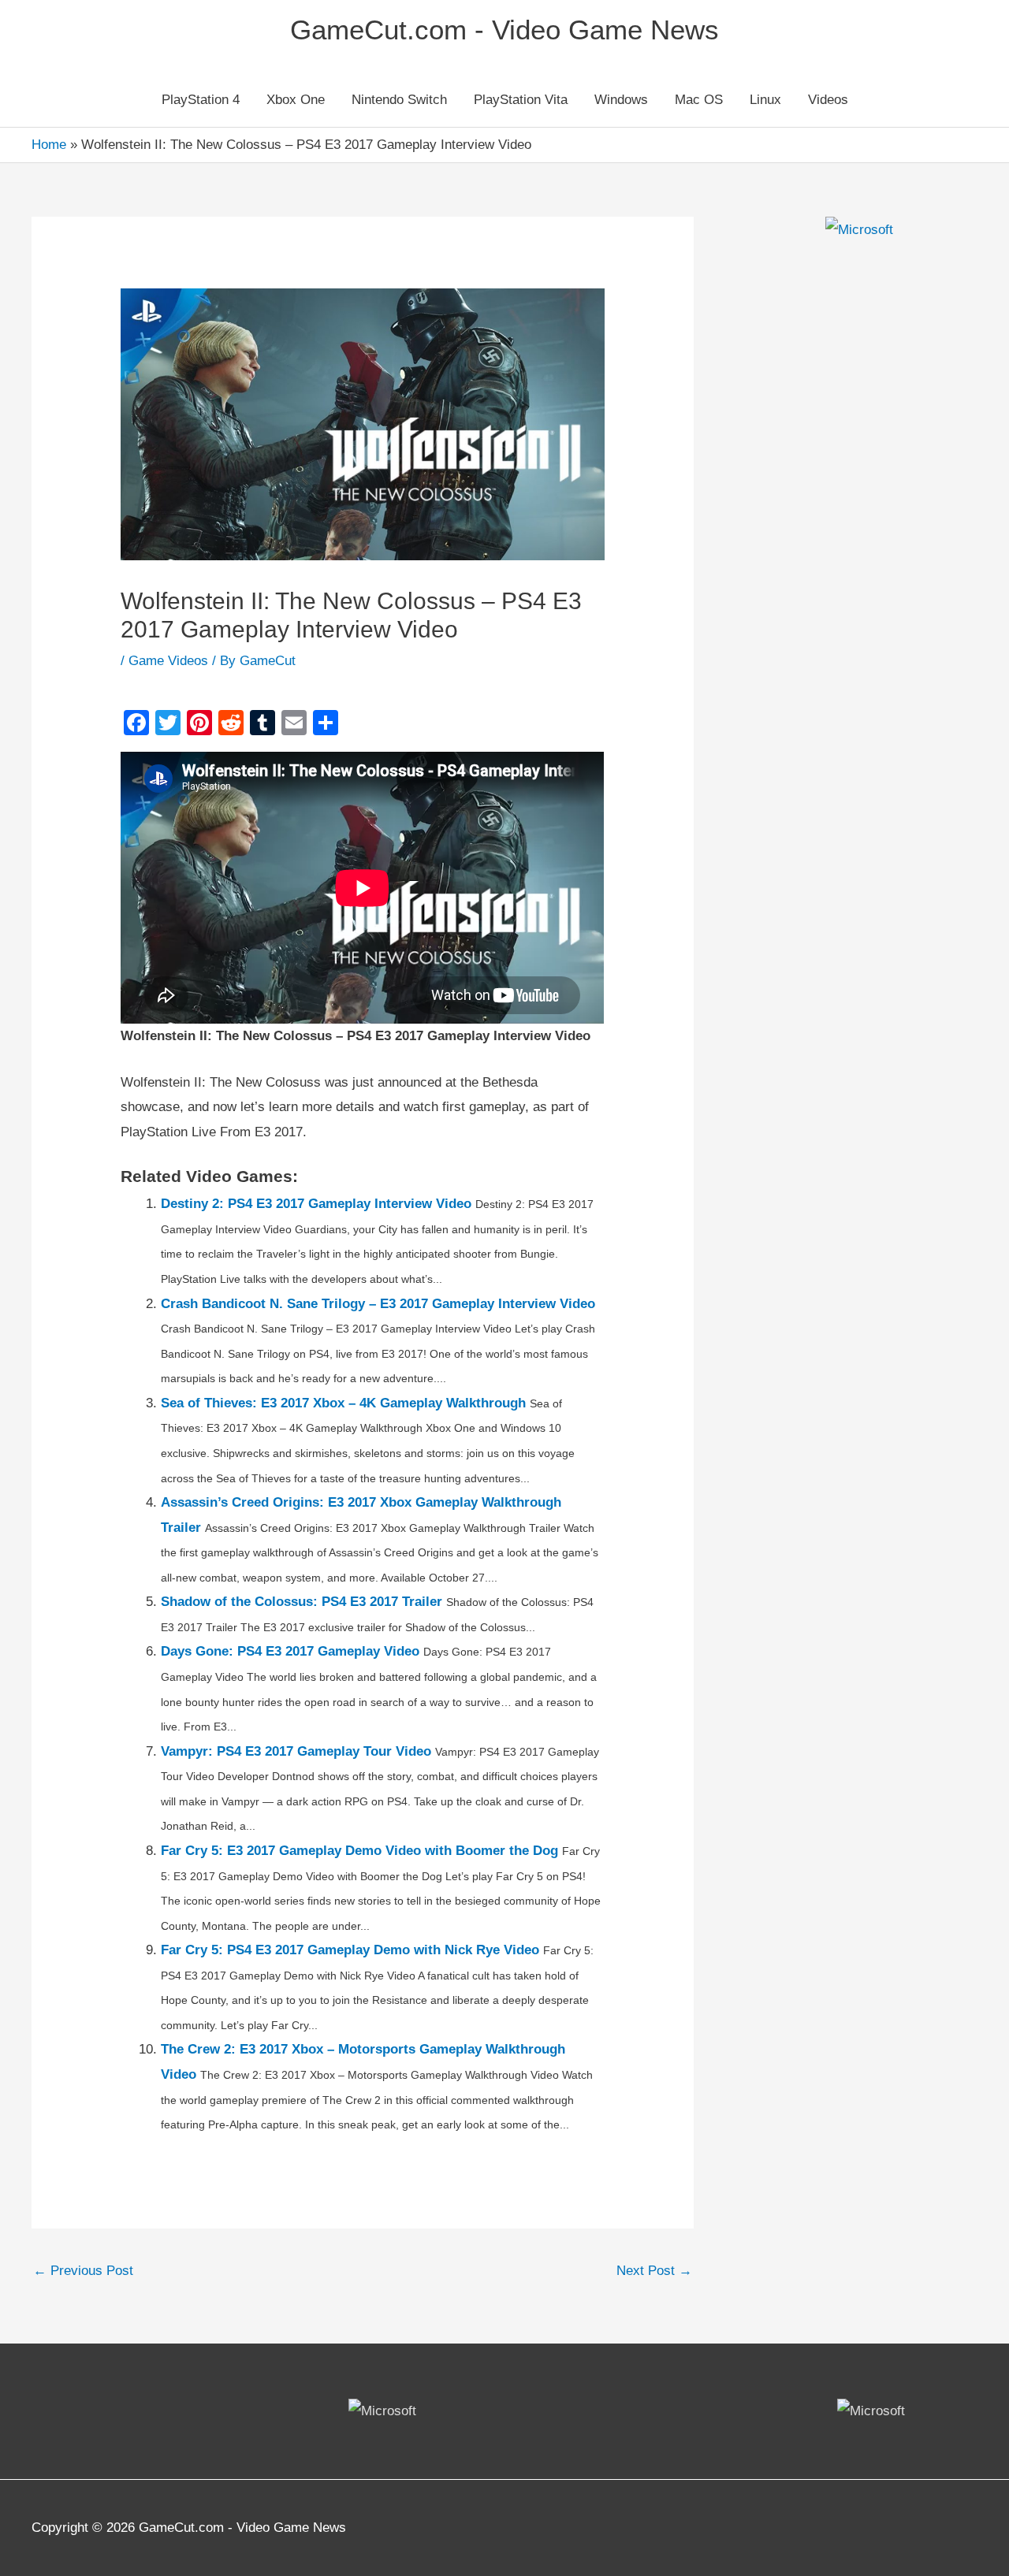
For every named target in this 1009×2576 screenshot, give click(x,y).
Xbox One (296, 100)
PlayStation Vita (521, 100)
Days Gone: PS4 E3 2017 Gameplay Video (290, 1651)
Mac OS (699, 100)
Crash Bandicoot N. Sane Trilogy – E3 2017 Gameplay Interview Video (378, 1304)
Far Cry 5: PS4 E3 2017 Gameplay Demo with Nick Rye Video (350, 1950)
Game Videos (168, 661)
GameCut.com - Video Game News (504, 30)
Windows (621, 100)
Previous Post (83, 2271)
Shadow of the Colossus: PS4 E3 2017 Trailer (302, 1602)
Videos (828, 100)
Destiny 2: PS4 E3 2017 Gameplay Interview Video (316, 1204)
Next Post (654, 2271)
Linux (765, 100)
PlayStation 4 (201, 100)
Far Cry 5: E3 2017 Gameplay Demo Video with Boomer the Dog (359, 1851)
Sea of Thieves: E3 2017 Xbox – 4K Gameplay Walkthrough (343, 1403)
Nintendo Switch (399, 100)
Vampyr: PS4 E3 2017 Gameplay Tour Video (296, 1751)
